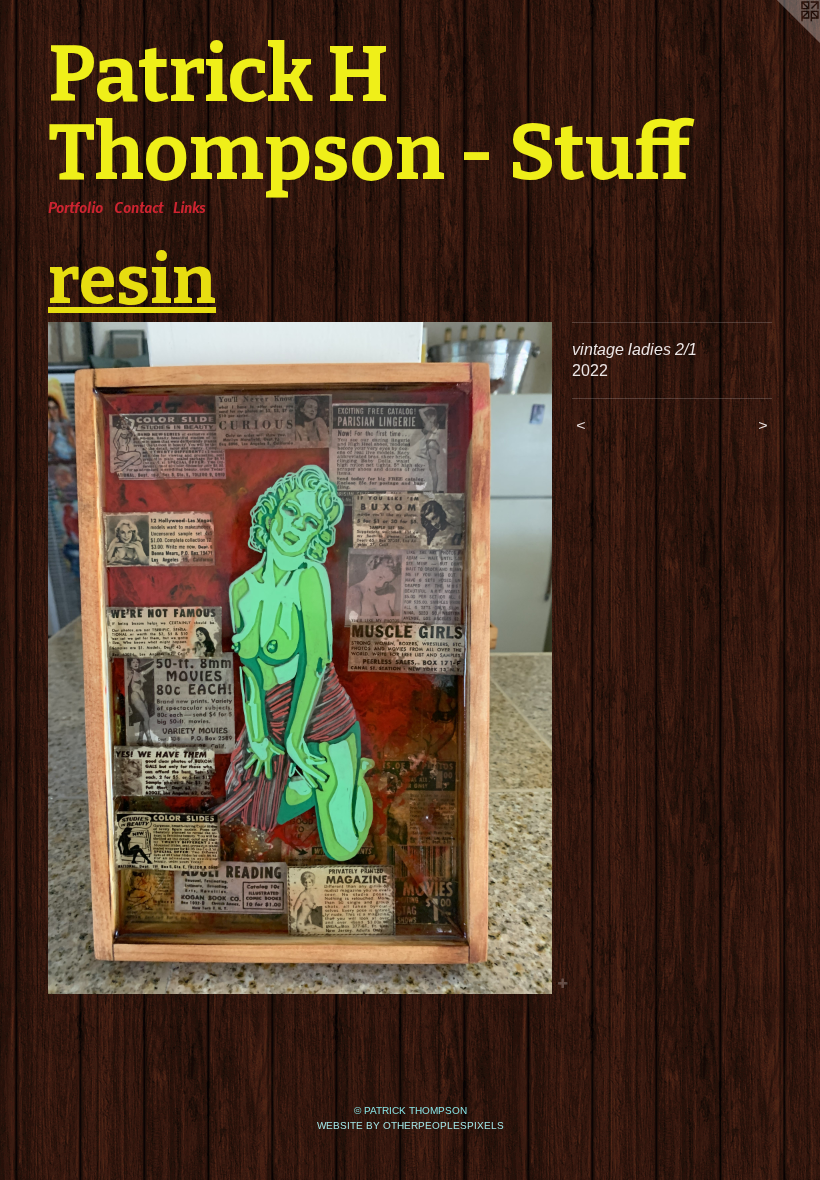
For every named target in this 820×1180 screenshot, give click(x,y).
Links (189, 207)
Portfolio (75, 207)
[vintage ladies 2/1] (300, 658)
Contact (138, 207)
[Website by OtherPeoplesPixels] (780, 40)
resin (132, 280)
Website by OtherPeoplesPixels (410, 1125)
